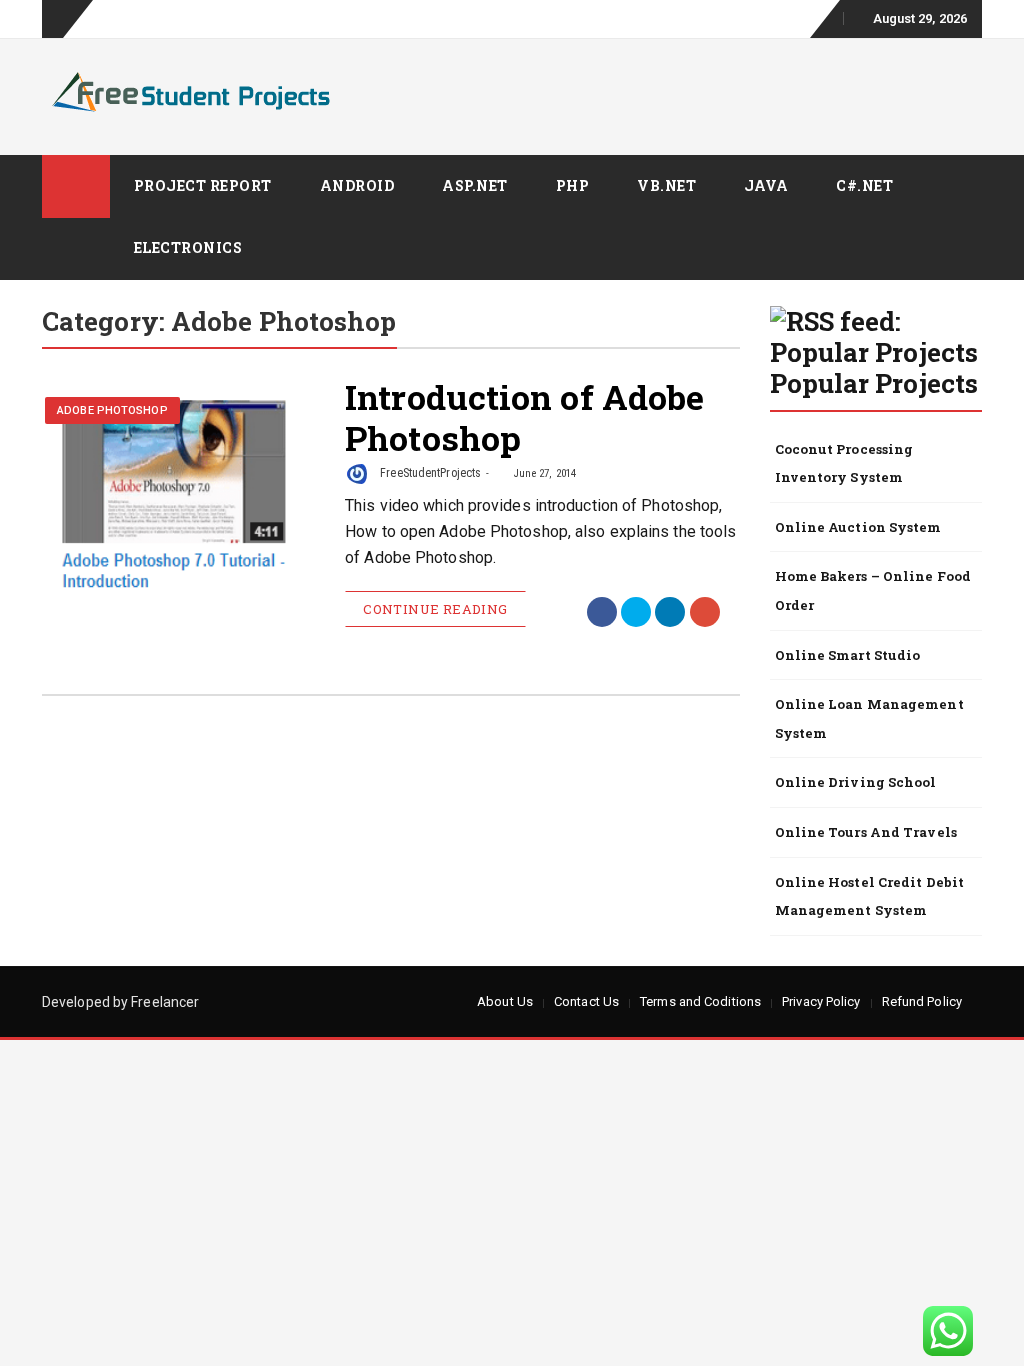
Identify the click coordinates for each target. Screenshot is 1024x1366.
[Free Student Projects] (76, 186)
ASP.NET (475, 185)
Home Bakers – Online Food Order (873, 590)
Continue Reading (435, 609)
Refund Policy (922, 1001)
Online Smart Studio (848, 655)
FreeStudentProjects (429, 473)
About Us (505, 1001)
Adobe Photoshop (112, 410)
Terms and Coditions (700, 1001)
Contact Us (586, 1001)
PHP (573, 185)
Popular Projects (874, 383)
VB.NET (666, 185)
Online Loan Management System (869, 718)
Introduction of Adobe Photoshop (524, 417)
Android (357, 185)
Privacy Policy (821, 1001)
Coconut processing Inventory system (844, 463)
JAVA (766, 185)
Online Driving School (856, 782)
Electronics (188, 247)
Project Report (203, 185)
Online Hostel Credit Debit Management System (870, 896)
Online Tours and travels (866, 832)
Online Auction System (858, 527)
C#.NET (864, 185)
